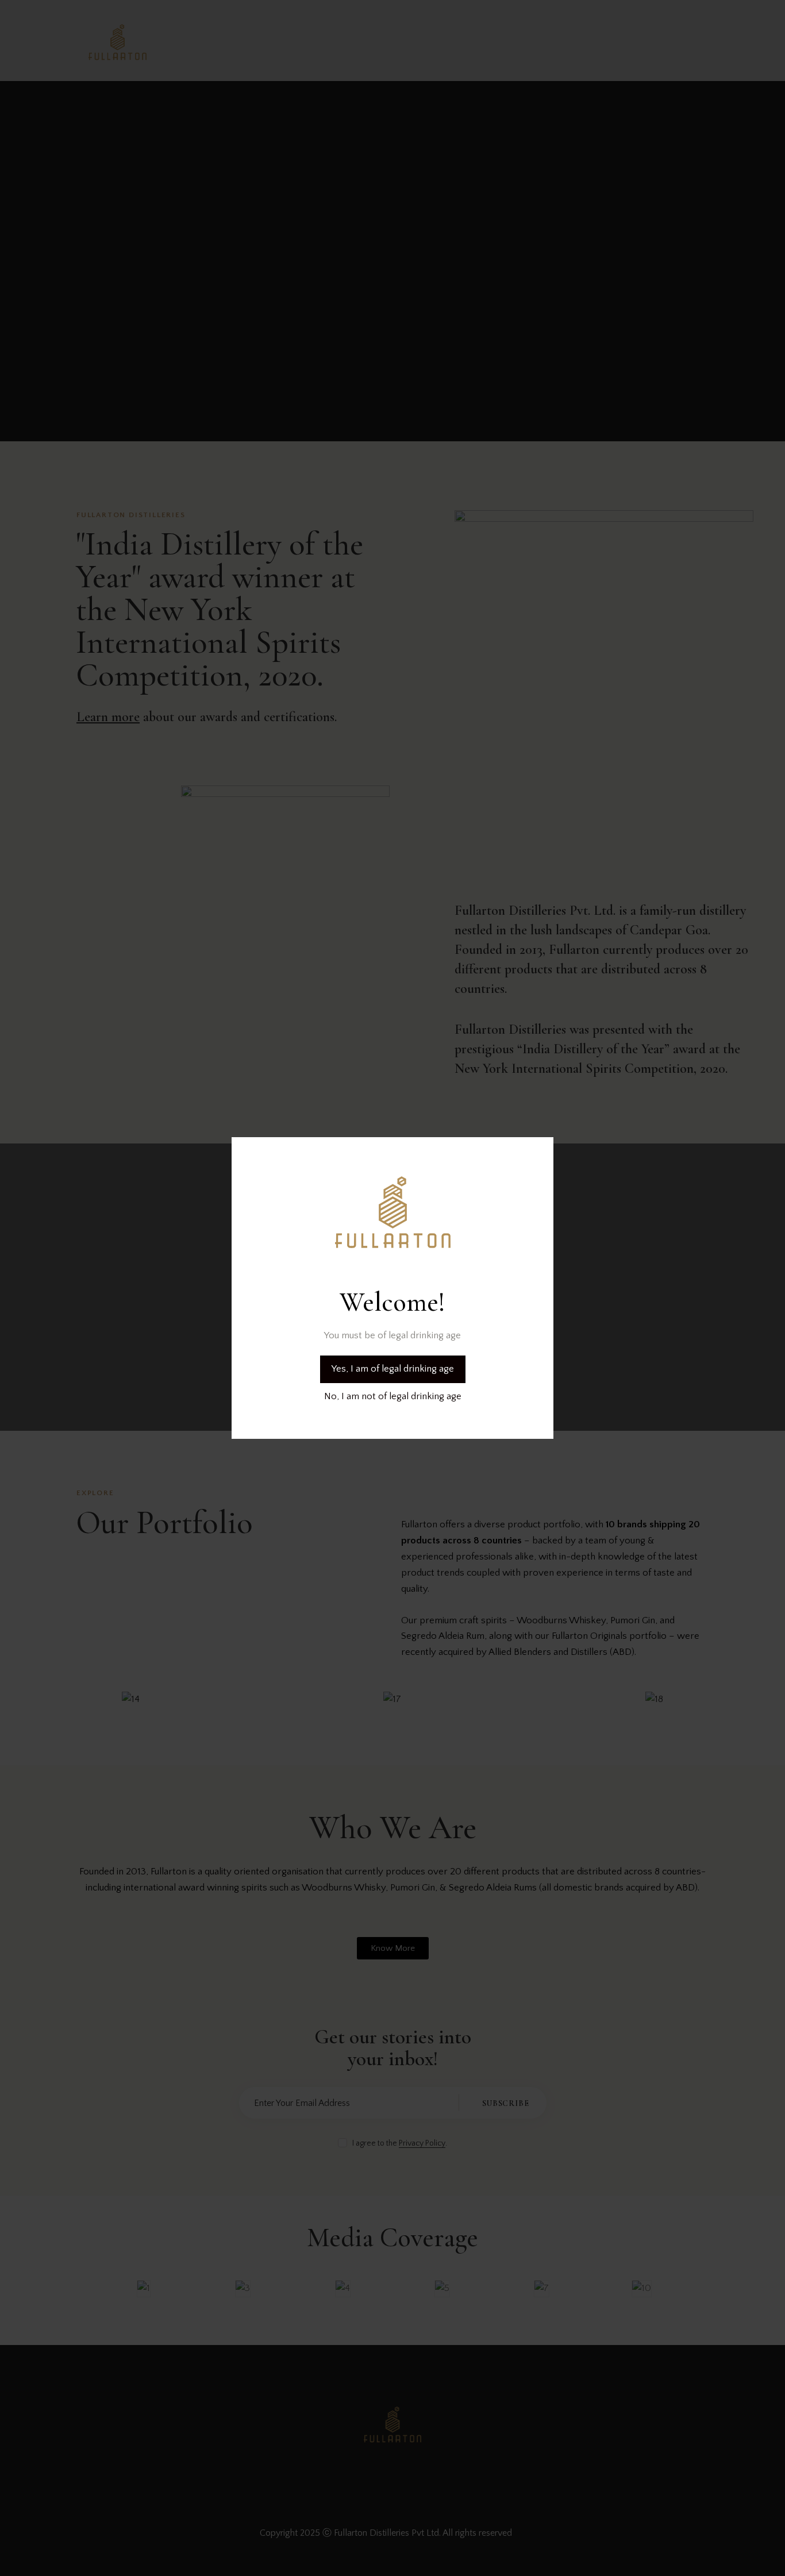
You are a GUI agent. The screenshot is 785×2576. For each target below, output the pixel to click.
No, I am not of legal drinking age (393, 1396)
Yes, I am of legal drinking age (393, 1369)
